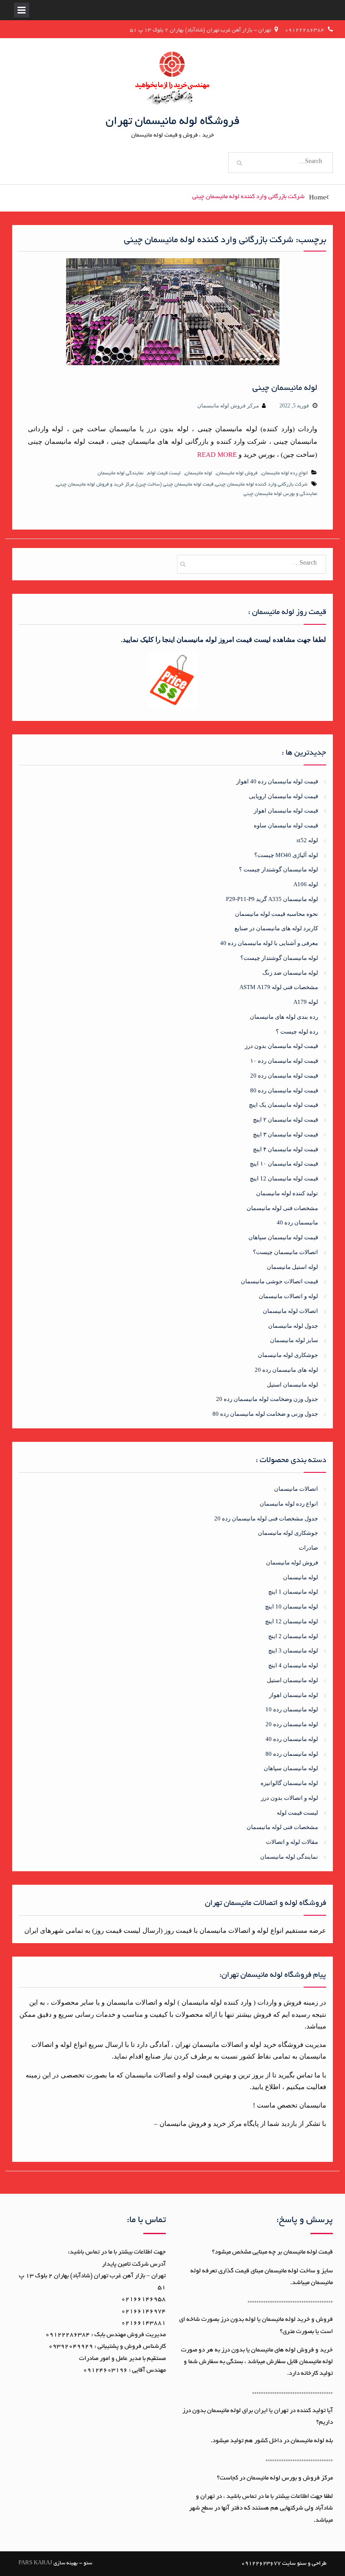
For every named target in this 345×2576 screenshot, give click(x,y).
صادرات (308, 1548)
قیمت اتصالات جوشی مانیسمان (279, 1281)
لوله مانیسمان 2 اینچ (293, 1636)
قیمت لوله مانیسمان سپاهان (283, 1237)
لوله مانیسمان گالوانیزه (289, 1783)
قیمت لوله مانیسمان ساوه (286, 825)
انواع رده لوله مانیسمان (285, 473)
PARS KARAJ (35, 2563)
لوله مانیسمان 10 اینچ (292, 1606)
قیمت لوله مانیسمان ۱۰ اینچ (284, 1164)
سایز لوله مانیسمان (294, 1340)
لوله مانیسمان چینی (285, 389)
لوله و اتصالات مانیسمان (288, 1296)
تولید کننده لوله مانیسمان (287, 1193)
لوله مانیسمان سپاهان (291, 1768)
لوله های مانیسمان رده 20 (286, 1370)
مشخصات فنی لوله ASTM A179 (279, 987)
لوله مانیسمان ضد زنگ (290, 973)
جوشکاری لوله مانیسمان (288, 1355)
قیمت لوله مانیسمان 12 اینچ (284, 1178)
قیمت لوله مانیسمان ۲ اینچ (285, 1120)
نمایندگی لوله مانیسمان (120, 473)
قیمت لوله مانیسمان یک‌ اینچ (283, 1105)
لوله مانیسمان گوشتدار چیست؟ (279, 958)
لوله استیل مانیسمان (292, 1267)
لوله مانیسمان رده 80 (292, 1754)
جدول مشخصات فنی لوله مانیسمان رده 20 (266, 1518)
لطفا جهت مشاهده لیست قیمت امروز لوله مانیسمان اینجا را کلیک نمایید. (223, 640)
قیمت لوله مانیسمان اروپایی (283, 796)
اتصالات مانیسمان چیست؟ (285, 1252)
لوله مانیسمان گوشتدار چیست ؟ (279, 869)
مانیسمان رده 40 (297, 1222)
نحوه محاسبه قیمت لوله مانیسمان (276, 914)
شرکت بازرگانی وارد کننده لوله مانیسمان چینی (262, 485)
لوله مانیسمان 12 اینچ (292, 1621)
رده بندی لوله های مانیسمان (284, 1017)
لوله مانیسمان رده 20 (292, 1724)
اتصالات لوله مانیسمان (290, 1311)
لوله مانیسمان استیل (292, 1385)
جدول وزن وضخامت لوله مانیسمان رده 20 (267, 1399)
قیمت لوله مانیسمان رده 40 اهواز (277, 781)
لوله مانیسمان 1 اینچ (293, 1592)
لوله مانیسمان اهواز (294, 1695)
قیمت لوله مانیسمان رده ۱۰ (284, 1061)
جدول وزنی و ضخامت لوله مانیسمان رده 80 (265, 1414)
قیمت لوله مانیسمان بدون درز (281, 1046)
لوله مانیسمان (199, 473)
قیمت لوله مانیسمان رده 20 (284, 1076)
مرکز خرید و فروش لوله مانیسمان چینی (95, 485)
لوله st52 (307, 840)
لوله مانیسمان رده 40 (292, 1739)
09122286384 (305, 30)
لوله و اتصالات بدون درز (290, 1798)
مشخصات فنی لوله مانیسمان (282, 1208)
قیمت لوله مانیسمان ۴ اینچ (285, 1149)
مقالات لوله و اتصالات (292, 1842)
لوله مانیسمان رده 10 (292, 1709)
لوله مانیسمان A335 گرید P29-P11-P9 (272, 899)
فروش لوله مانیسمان (237, 473)
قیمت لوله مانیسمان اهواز (286, 811)
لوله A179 (306, 1002)
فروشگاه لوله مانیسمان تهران (173, 122)
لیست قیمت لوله (164, 473)
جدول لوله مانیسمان (293, 1326)
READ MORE (217, 455)
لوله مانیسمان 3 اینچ (293, 1650)
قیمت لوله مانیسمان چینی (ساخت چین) (175, 485)
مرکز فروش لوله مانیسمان (228, 406)
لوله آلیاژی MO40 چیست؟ (286, 855)
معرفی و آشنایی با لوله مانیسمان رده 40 (269, 943)
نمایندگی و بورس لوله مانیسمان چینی (280, 494)
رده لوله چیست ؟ (297, 1032)
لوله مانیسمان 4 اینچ (293, 1665)
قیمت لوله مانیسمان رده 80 (284, 1090)
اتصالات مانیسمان (296, 1489)
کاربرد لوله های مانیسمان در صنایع (276, 928)
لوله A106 (306, 884)
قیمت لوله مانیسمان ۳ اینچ (285, 1134)
